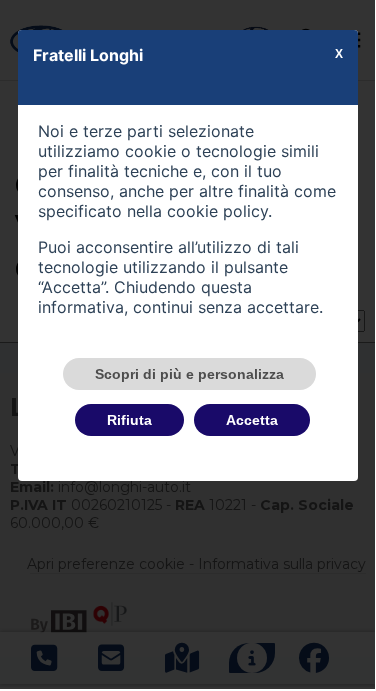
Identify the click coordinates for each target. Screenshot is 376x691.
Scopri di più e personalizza (189, 374)
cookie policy (217, 211)
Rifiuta (129, 420)
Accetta (252, 420)
